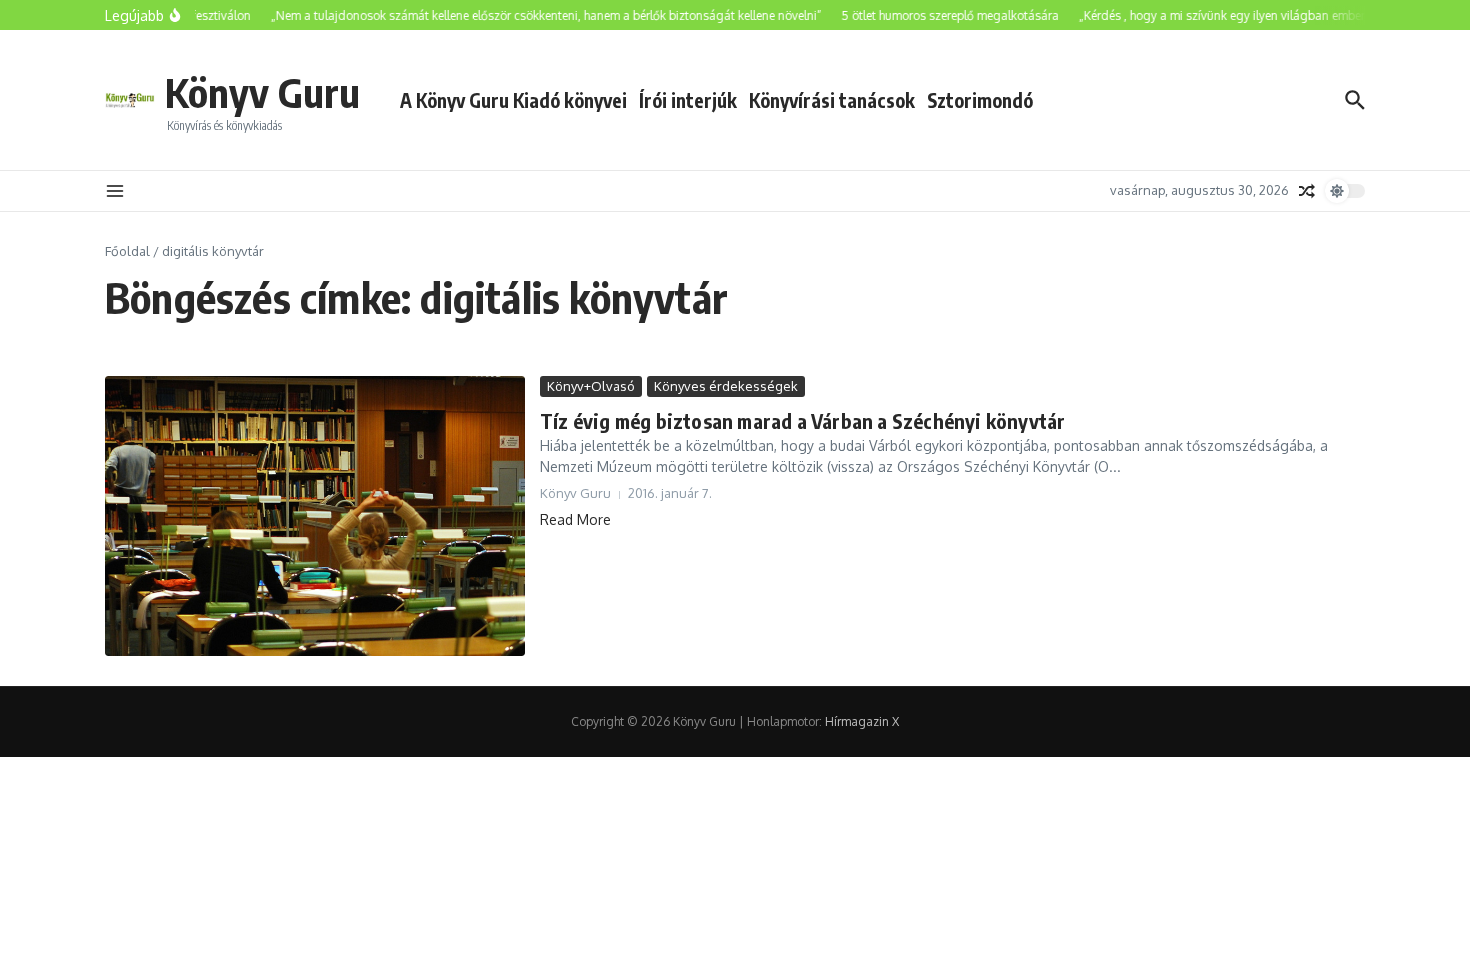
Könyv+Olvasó (591, 386)
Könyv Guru (262, 92)
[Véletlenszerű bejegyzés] (1307, 191)
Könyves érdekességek (726, 386)
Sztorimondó (980, 100)
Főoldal (127, 251)
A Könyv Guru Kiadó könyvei (513, 100)
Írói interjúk (688, 100)
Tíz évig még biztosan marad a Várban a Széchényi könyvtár (802, 420)
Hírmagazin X (862, 721)
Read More (575, 519)
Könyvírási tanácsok (832, 100)
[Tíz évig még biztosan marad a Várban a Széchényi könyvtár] (315, 516)
